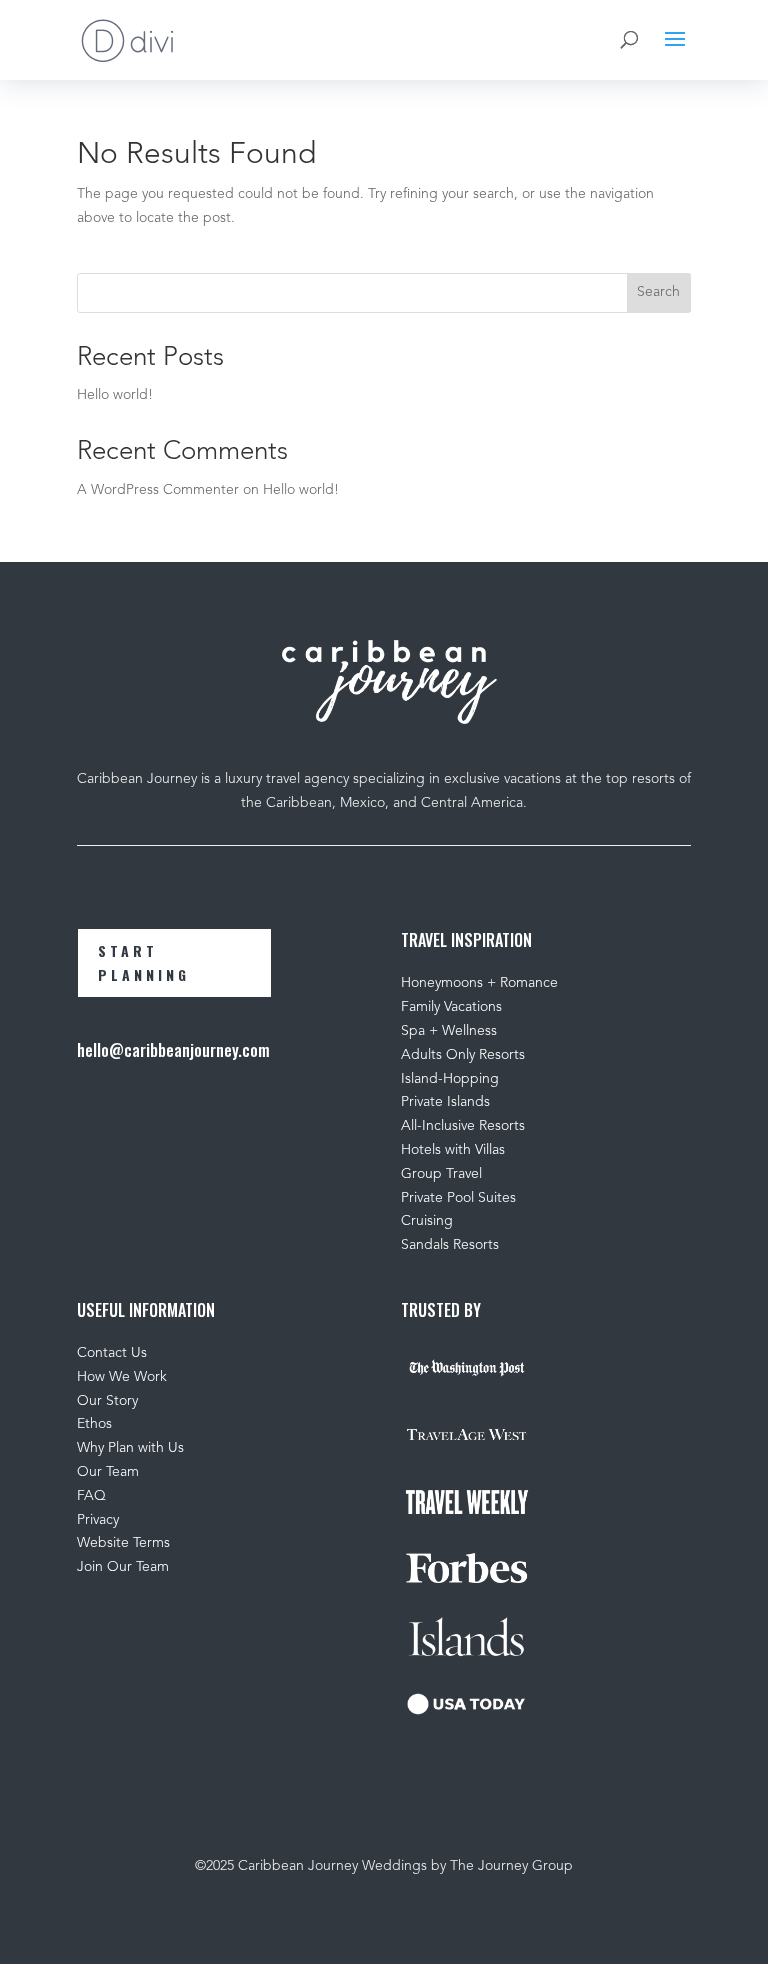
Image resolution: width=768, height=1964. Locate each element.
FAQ (91, 1496)
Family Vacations (451, 1007)
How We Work (122, 1377)
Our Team (110, 1472)
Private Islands (445, 1102)
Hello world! (115, 395)
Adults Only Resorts (463, 1055)
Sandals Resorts (450, 1245)
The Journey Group (511, 1866)
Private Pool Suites (458, 1198)
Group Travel (441, 1174)
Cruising (427, 1221)
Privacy (98, 1520)
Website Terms (123, 1543)
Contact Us (112, 1353)
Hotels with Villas (453, 1150)
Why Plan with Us (130, 1448)
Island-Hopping (450, 1079)
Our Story (107, 1401)
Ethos (94, 1424)
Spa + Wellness (449, 1031)
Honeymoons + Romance (479, 983)
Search (658, 292)
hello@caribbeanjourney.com (173, 1050)
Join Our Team (123, 1567)
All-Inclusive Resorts (463, 1126)
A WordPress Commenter (158, 490)
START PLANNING (144, 962)
